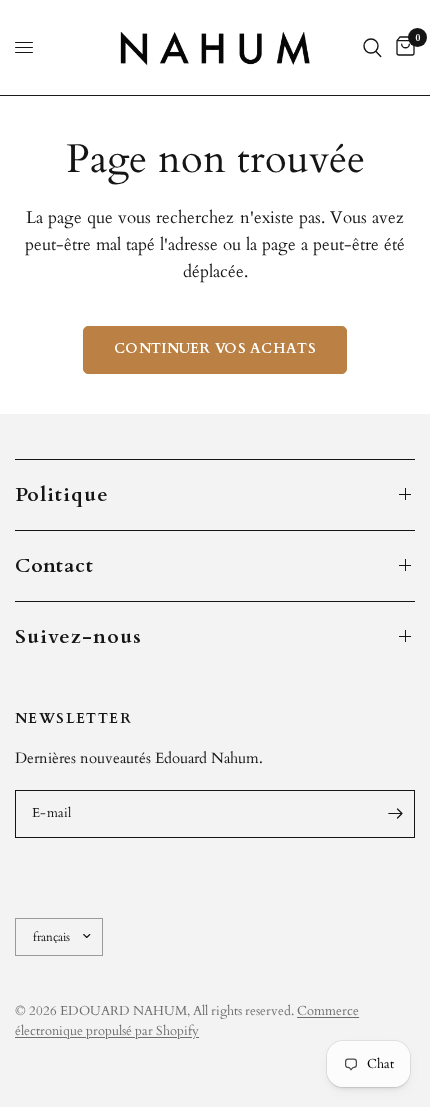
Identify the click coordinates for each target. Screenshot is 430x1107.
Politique (62, 494)
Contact (54, 565)
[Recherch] (372, 47)
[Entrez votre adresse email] (395, 814)
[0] (402, 47)
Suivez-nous (78, 636)
